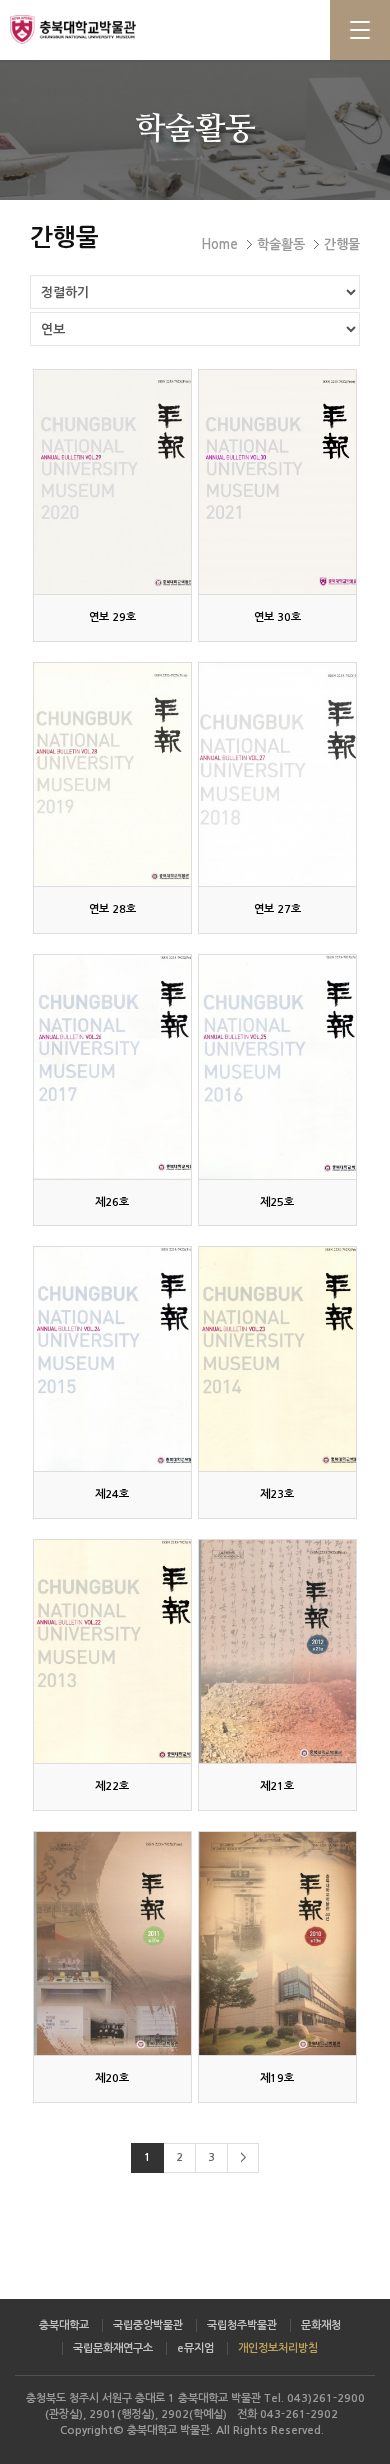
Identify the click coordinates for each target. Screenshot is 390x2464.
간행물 (342, 244)
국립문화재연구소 (113, 2348)
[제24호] (112, 1358)
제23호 (277, 1494)
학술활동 (281, 244)
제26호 (112, 1202)
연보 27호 (277, 909)
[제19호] (277, 1943)
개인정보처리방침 (278, 2348)
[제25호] (277, 1066)
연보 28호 (112, 909)
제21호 (277, 1786)
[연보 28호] (112, 774)
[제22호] (112, 1651)
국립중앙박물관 (148, 2325)
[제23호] (277, 1358)
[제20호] (112, 1943)
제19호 (277, 2078)
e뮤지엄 (195, 2348)
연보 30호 (277, 617)
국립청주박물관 (242, 2325)
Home (219, 244)
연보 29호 (112, 617)
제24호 (112, 1494)
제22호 (112, 1786)
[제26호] (112, 1066)
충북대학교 (64, 2325)
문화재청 (321, 2325)
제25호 (277, 1202)
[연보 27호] (277, 774)
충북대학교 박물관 (100, 29)
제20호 (112, 2078)
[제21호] (277, 1651)
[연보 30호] (277, 481)
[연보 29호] (112, 481)
